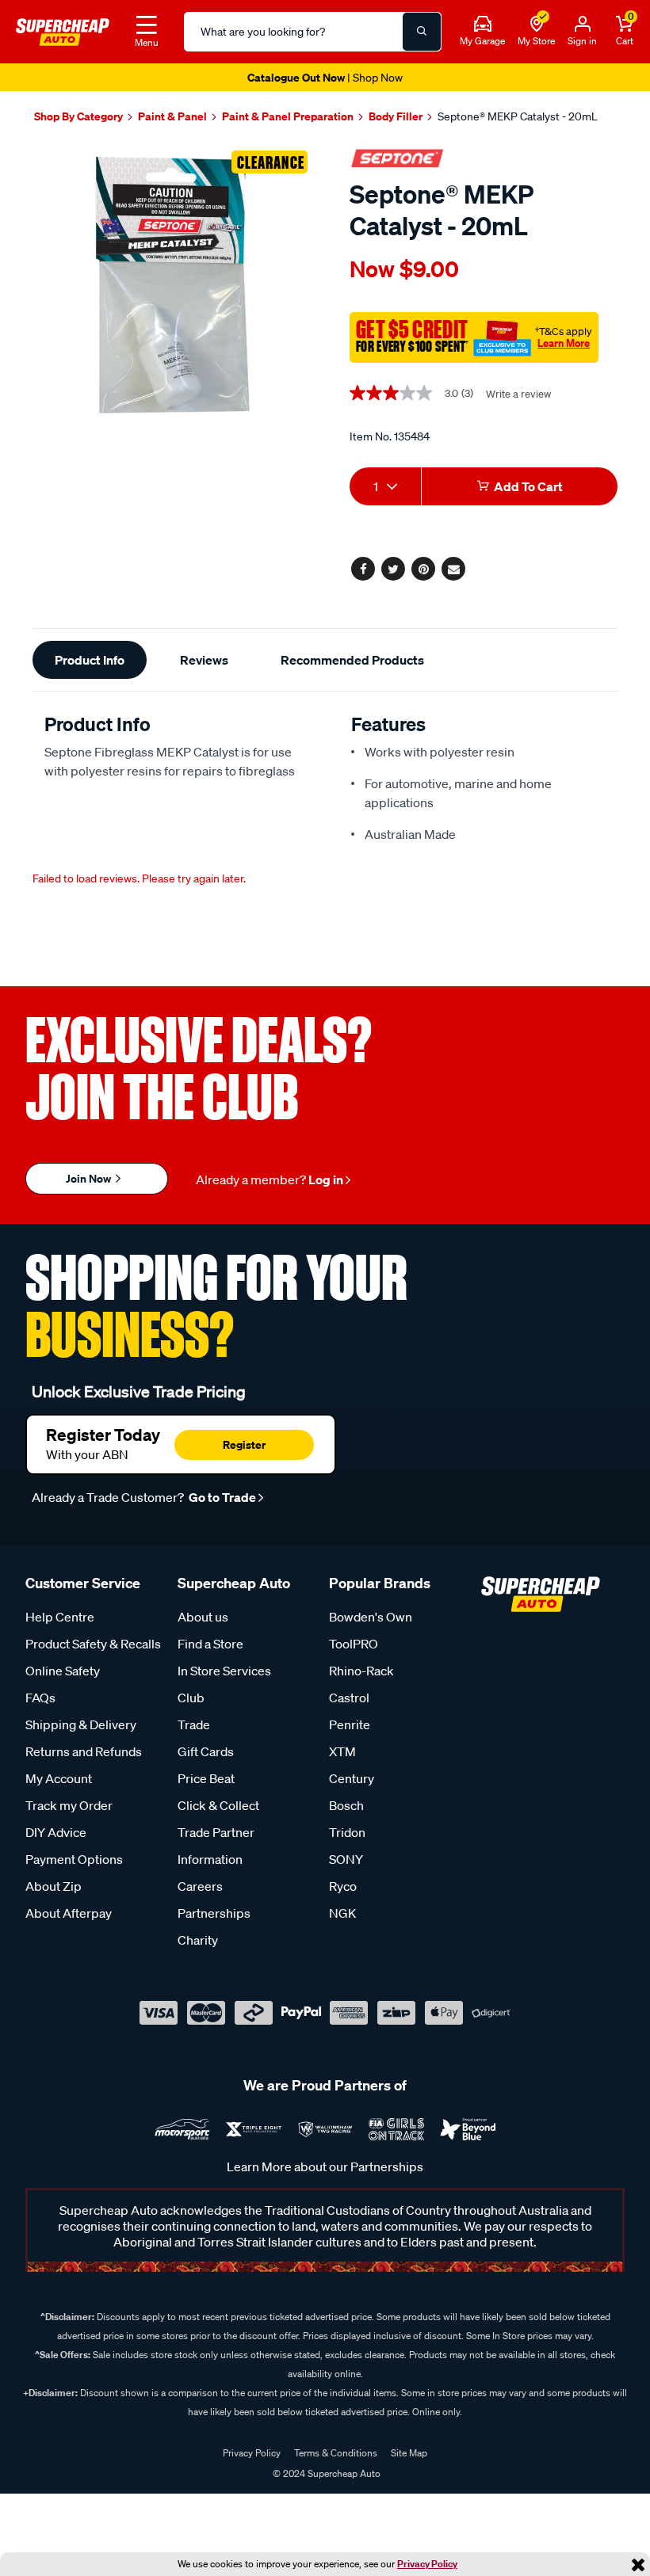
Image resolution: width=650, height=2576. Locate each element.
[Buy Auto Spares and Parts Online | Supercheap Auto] (63, 30)
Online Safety (63, 1671)
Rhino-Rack (361, 1671)
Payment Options (74, 1859)
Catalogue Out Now (325, 77)
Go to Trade (221, 1497)
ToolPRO (354, 1644)
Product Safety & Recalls (93, 1644)
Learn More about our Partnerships (325, 2166)
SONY (346, 1859)
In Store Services (224, 1671)
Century (352, 1778)
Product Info (90, 660)
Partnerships (214, 1913)
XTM (342, 1751)
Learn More (564, 343)
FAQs (40, 1698)
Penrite (350, 1724)
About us (203, 1617)
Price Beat (206, 1778)
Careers (200, 1886)
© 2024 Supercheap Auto (325, 2473)
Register (244, 1444)
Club (191, 1698)
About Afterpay (69, 1913)
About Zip (54, 1886)
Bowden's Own (371, 1617)
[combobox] (385, 486)
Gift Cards (206, 1751)
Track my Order (69, 1805)
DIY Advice (56, 1832)
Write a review (518, 394)
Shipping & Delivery (81, 1724)
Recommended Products (352, 660)
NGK (342, 1913)
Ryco (343, 1886)
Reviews (204, 660)
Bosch (346, 1805)
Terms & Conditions (336, 2453)
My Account (59, 1778)
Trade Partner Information (216, 1846)
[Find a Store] (537, 25)
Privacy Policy (427, 2564)
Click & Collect (218, 1805)
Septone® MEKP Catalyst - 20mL (518, 116)
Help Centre (60, 1617)
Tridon (347, 1832)
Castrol (349, 1698)
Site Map (409, 2453)
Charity (198, 1940)
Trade (194, 1724)
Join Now (90, 1178)
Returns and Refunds (84, 1751)
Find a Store (210, 1644)
